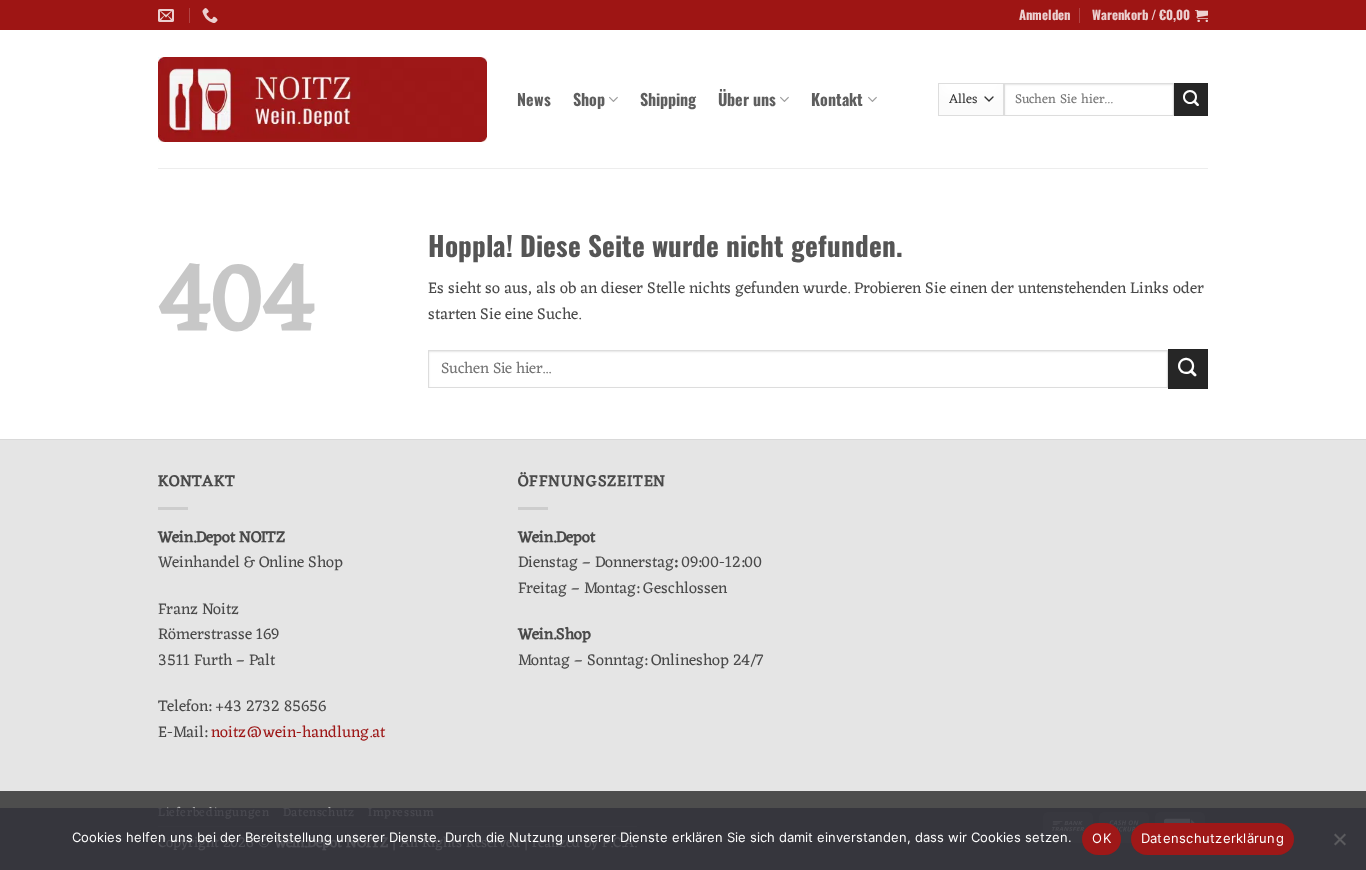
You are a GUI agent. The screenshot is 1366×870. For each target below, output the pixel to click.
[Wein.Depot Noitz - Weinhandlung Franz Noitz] (322, 100)
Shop (589, 99)
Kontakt (837, 99)
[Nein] (1339, 845)
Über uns (747, 99)
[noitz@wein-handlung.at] (168, 15)
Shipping (668, 99)
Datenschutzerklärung (1212, 838)
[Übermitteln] (1191, 100)
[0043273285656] (212, 15)
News (534, 99)
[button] (1044, 15)
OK (1101, 838)
